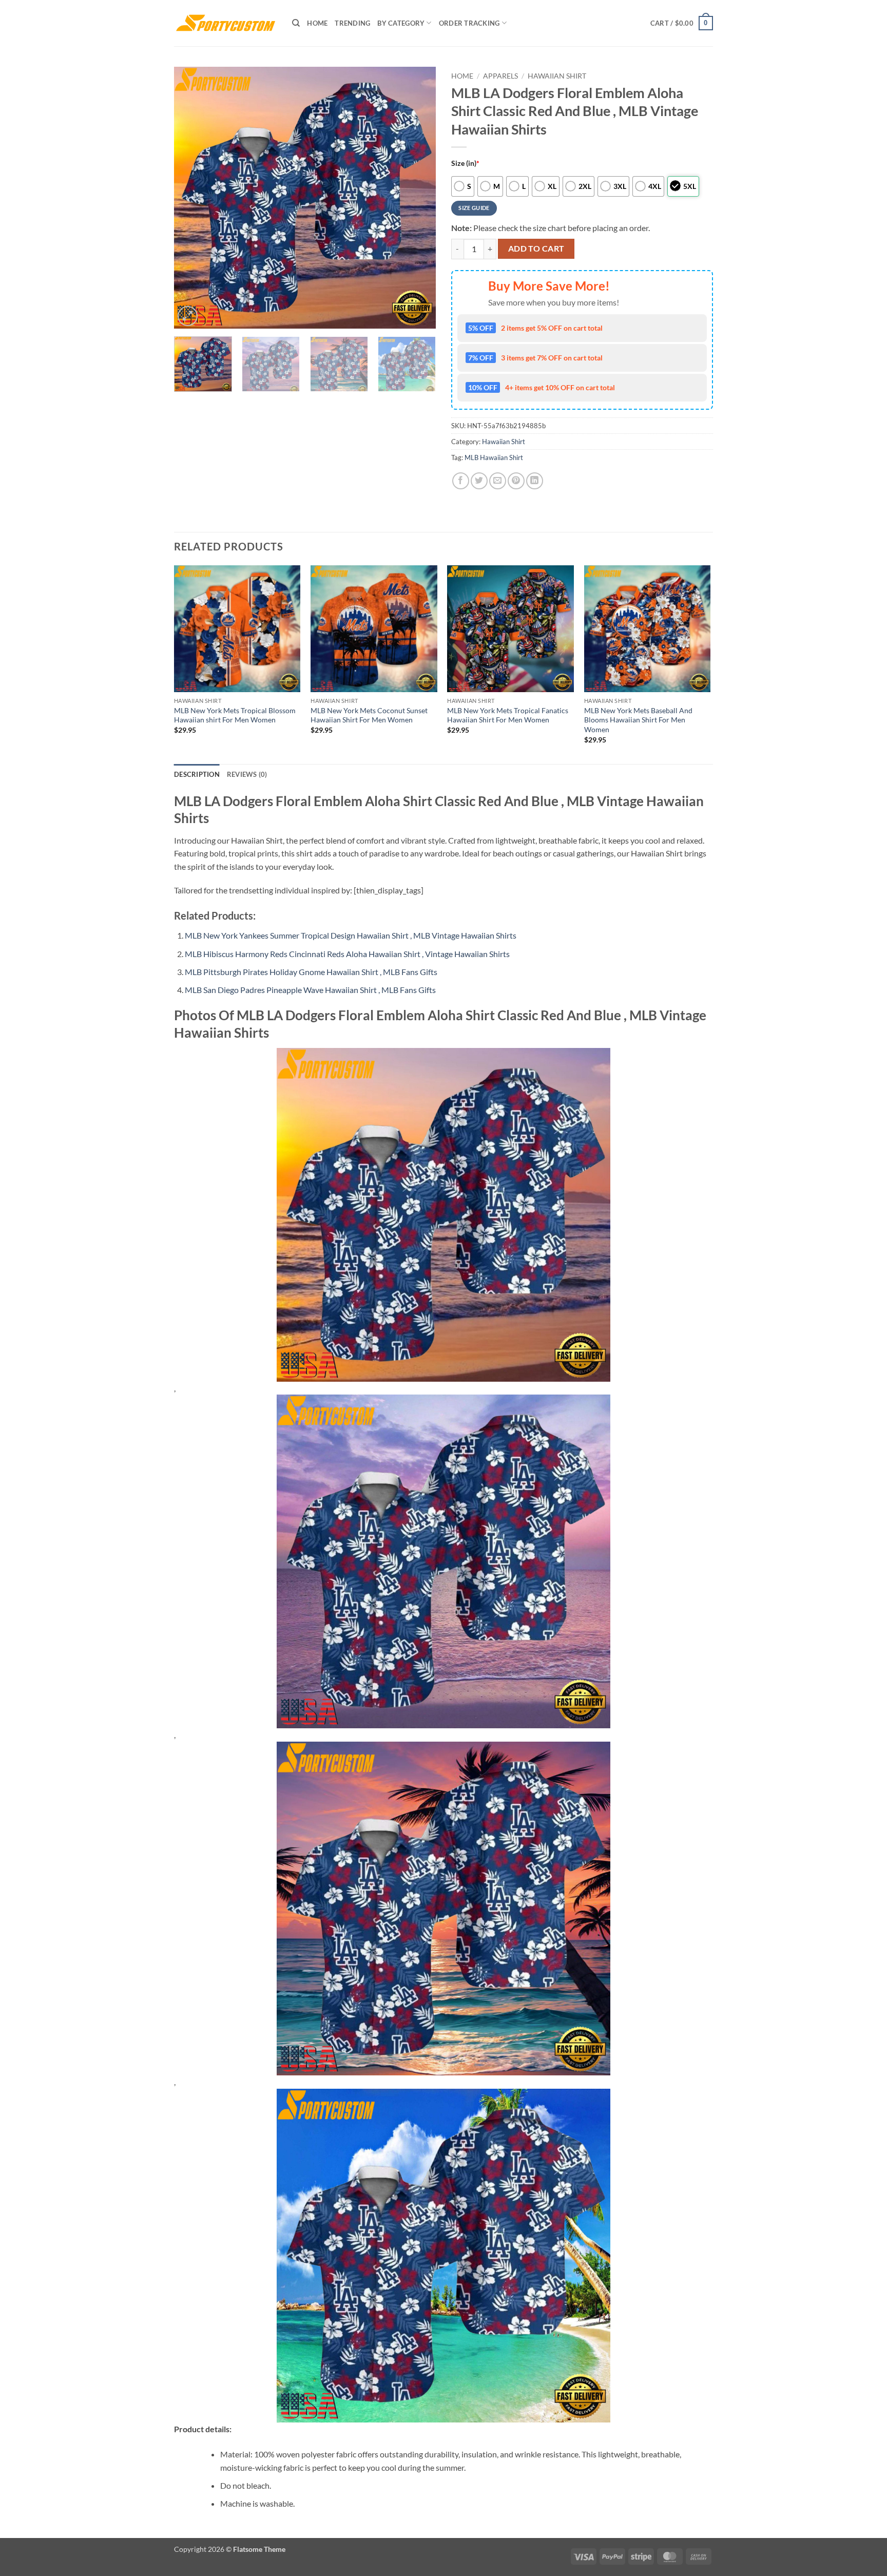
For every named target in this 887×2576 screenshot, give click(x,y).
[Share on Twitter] (479, 481)
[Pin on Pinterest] (516, 481)
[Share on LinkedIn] (535, 481)
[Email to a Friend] (498, 481)
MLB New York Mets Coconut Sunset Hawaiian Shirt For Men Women (369, 715)
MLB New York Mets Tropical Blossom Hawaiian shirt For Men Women (235, 715)
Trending (352, 23)
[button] (682, 23)
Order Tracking (469, 23)
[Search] (296, 23)
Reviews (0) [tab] (247, 774)
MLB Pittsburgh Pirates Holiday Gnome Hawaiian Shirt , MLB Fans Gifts (311, 972)
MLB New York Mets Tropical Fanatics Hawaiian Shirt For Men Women (508, 715)
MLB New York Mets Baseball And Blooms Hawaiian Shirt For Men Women (638, 720)
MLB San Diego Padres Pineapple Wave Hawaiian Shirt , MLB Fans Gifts (310, 990)
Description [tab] (197, 774)
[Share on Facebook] (461, 481)
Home (317, 23)
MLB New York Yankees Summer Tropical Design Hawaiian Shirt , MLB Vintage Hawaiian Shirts (351, 935)
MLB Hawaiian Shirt (494, 457)
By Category (401, 23)
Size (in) (465, 163)
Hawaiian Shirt (557, 76)
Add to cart (536, 249)
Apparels (500, 76)
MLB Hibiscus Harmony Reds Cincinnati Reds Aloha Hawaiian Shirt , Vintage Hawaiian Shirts (347, 954)
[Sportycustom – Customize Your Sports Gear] (225, 23)
